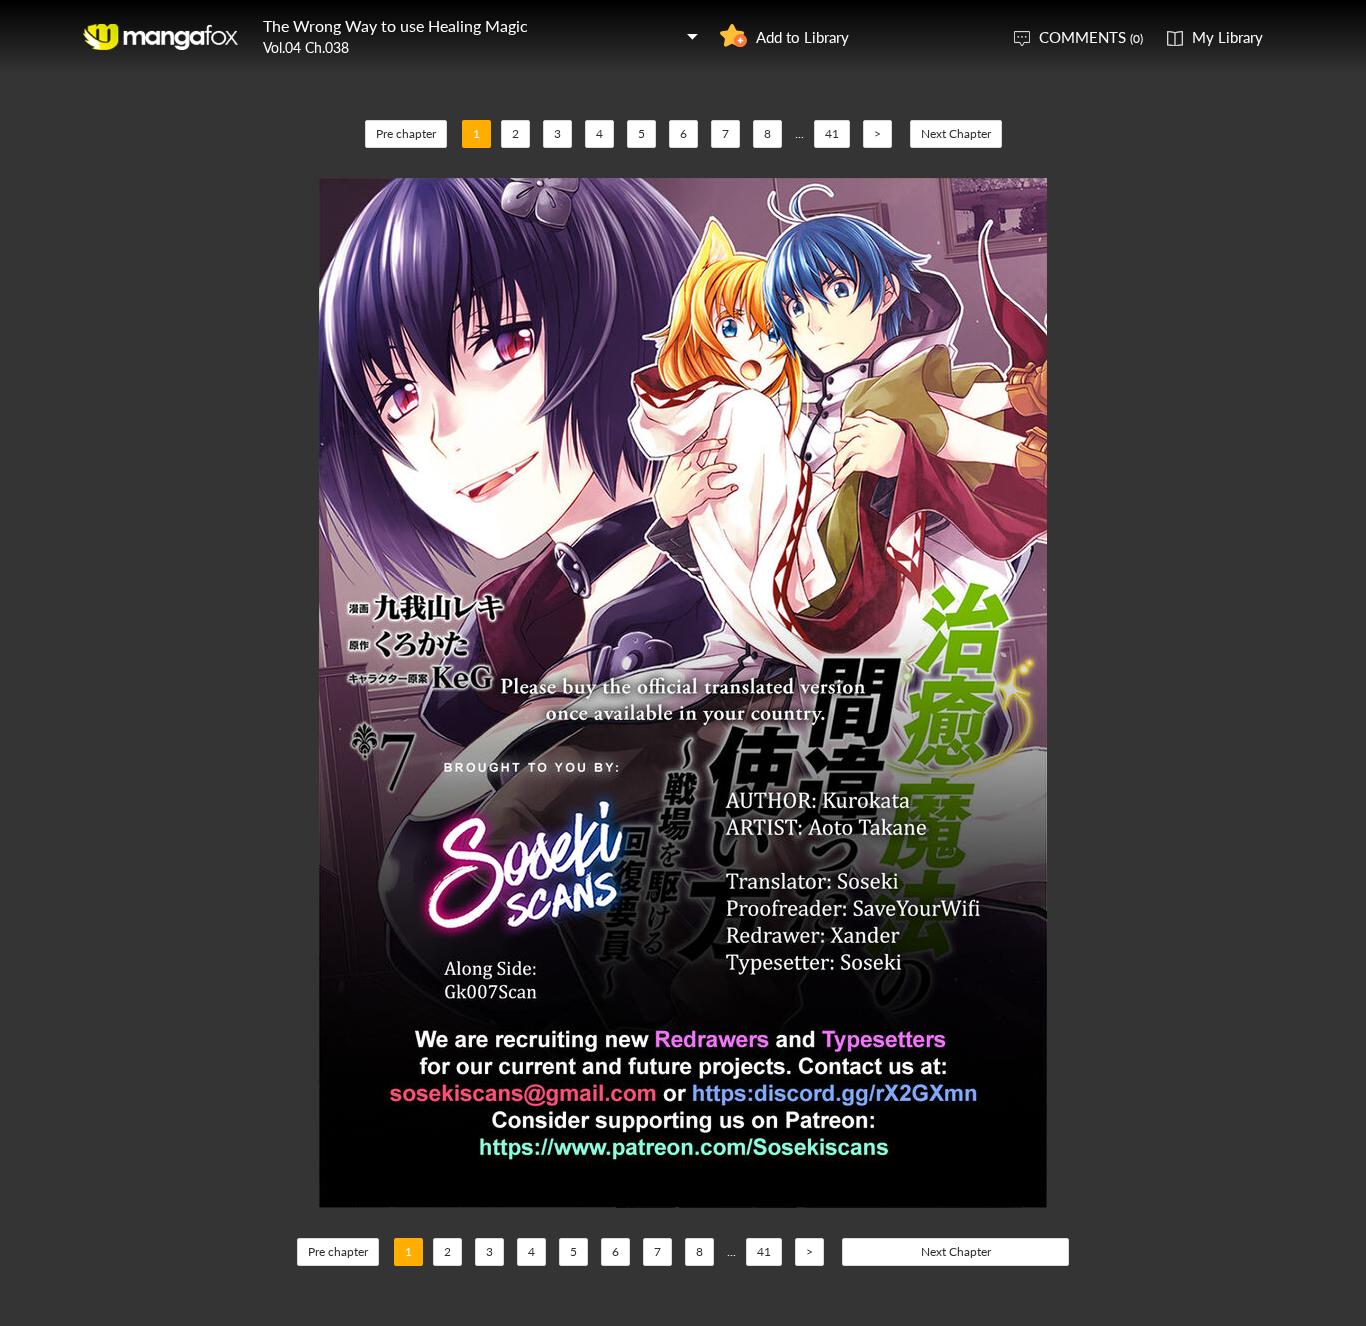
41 (832, 133)
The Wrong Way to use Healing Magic (395, 25)
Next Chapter (956, 133)
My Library (1227, 37)
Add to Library (802, 37)
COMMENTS (1091, 37)
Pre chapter (406, 133)
